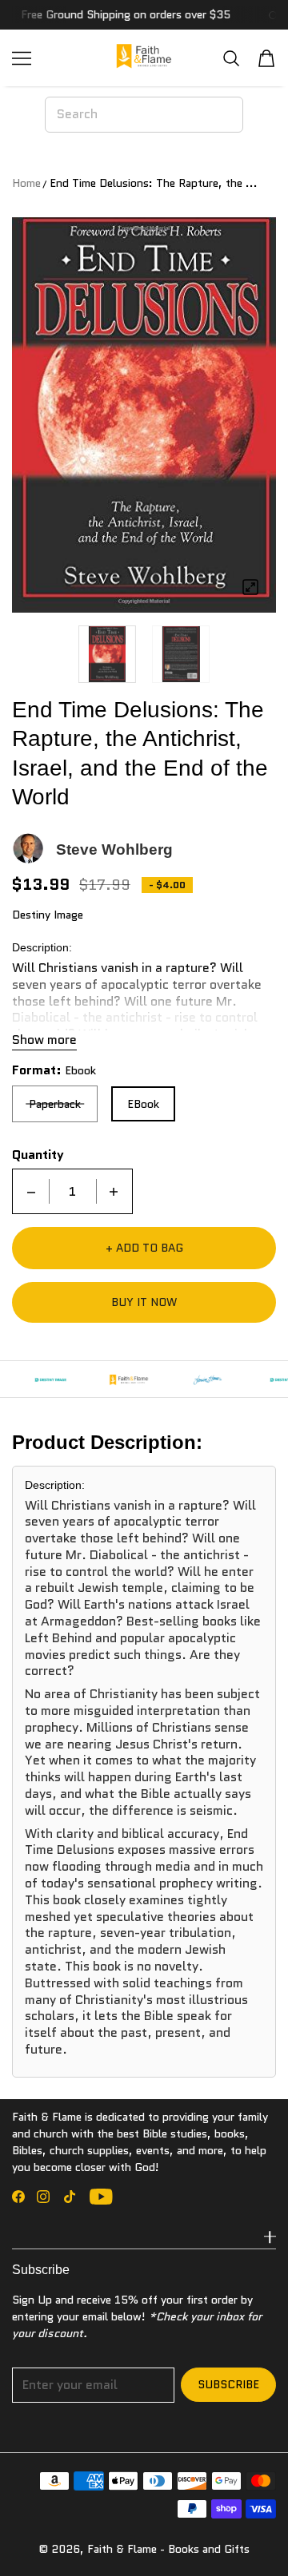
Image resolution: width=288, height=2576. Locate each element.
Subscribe (228, 2384)
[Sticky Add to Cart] (252, 2536)
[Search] (231, 58)
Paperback (55, 1104)
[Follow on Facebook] (18, 2197)
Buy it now (144, 1302)
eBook (143, 1104)
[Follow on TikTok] (70, 2197)
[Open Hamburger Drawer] (22, 58)
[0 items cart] (266, 58)
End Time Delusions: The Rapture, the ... (154, 183)
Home (26, 183)
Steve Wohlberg (114, 849)
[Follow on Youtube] (101, 2197)
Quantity (38, 1155)
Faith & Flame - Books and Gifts (168, 2549)
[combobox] (144, 114)
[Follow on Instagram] (43, 2197)
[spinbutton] (73, 1191)
